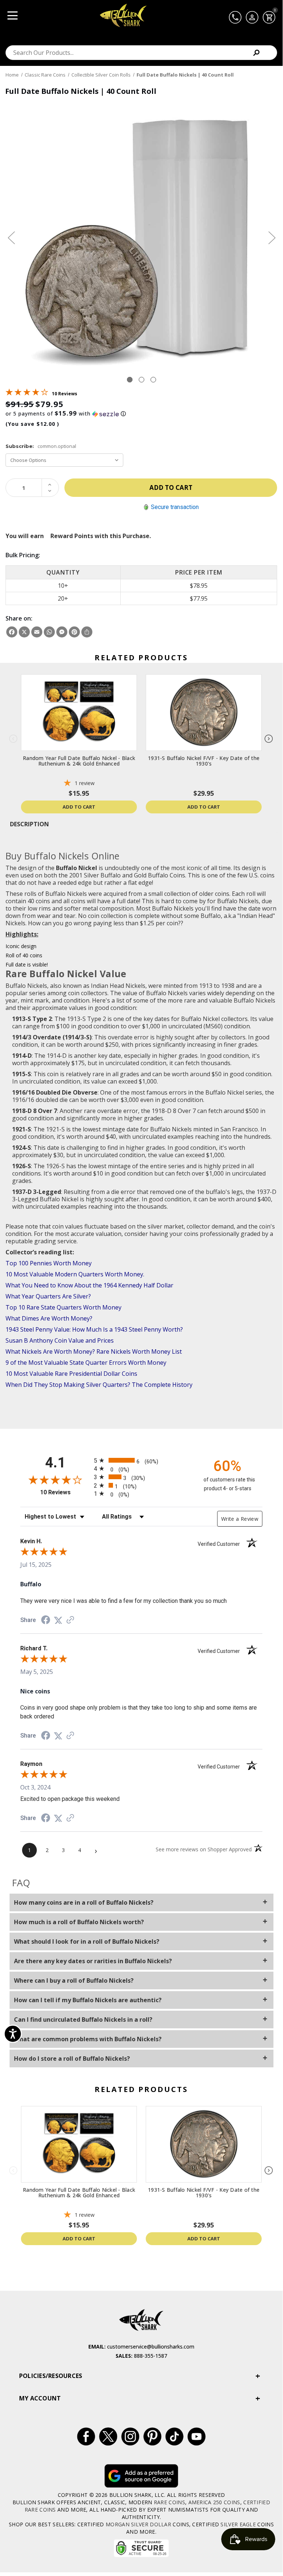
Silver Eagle (238, 2524)
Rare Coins (169, 2502)
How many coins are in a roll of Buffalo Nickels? (84, 1902)
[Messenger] (62, 632)
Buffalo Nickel (77, 868)
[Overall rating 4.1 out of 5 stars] (27, 393)
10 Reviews (65, 394)
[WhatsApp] (49, 632)
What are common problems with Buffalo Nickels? (88, 2039)
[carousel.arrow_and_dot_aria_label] (141, 380)
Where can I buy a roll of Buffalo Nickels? (74, 1980)
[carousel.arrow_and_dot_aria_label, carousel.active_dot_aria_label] (130, 380)
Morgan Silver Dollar (138, 2524)
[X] (24, 632)
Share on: (19, 618)
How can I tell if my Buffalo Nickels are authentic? (88, 2000)
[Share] (87, 632)
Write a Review (240, 1519)
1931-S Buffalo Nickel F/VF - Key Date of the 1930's (204, 761)
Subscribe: (41, 446)
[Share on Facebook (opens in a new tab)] (46, 1621)
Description (29, 824)
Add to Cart (79, 807)
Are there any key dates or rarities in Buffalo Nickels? (93, 1961)
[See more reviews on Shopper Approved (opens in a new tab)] (70, 1620)
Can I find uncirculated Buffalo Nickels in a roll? (83, 2020)
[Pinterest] (74, 632)
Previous (11, 238)
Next (272, 238)
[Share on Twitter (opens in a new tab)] (58, 1620)
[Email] (37, 632)
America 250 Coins (214, 2502)
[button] (141, 414)
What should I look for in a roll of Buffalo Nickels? (87, 1941)
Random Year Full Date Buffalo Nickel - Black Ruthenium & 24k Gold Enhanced (79, 761)
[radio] (141, 1460)
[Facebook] (12, 632)
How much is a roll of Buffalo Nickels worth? (79, 1922)
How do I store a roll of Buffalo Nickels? (72, 2059)
